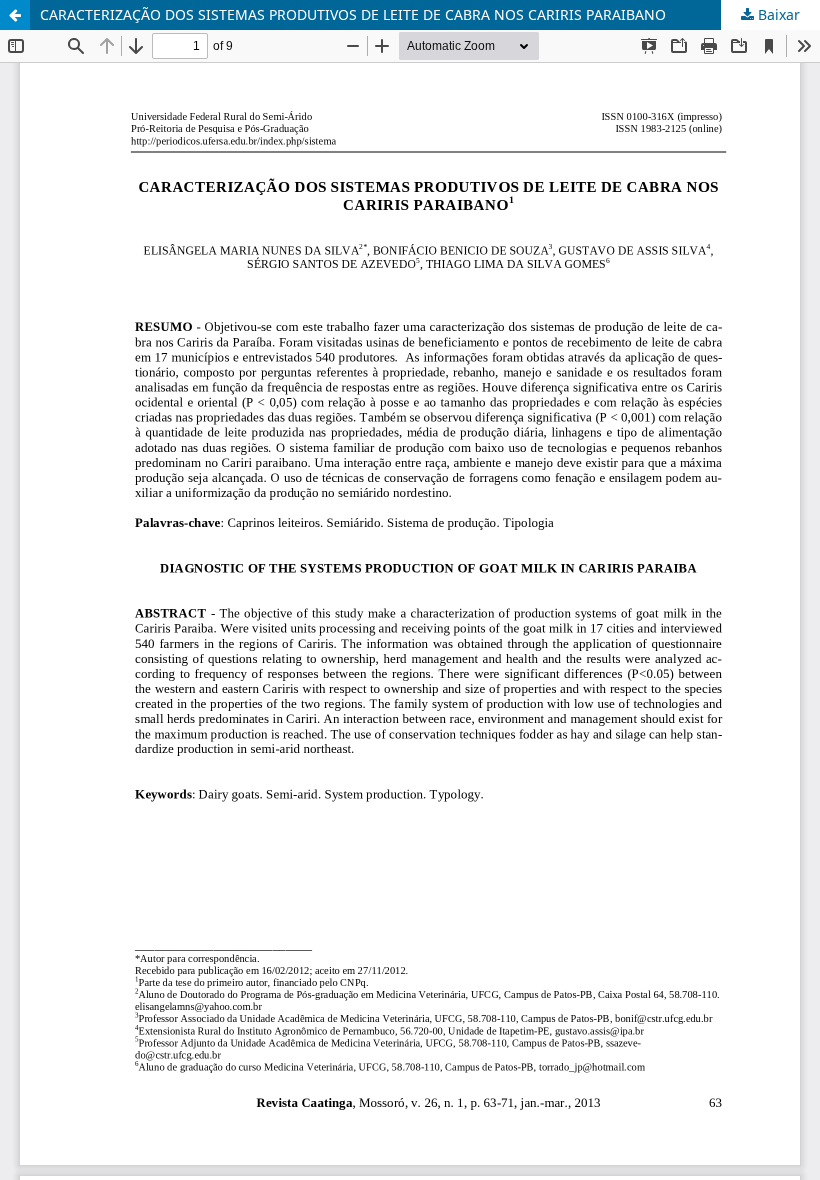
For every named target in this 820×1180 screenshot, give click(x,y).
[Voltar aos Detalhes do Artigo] (15, 15)
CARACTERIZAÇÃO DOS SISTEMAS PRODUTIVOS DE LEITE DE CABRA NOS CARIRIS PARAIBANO (353, 14)
